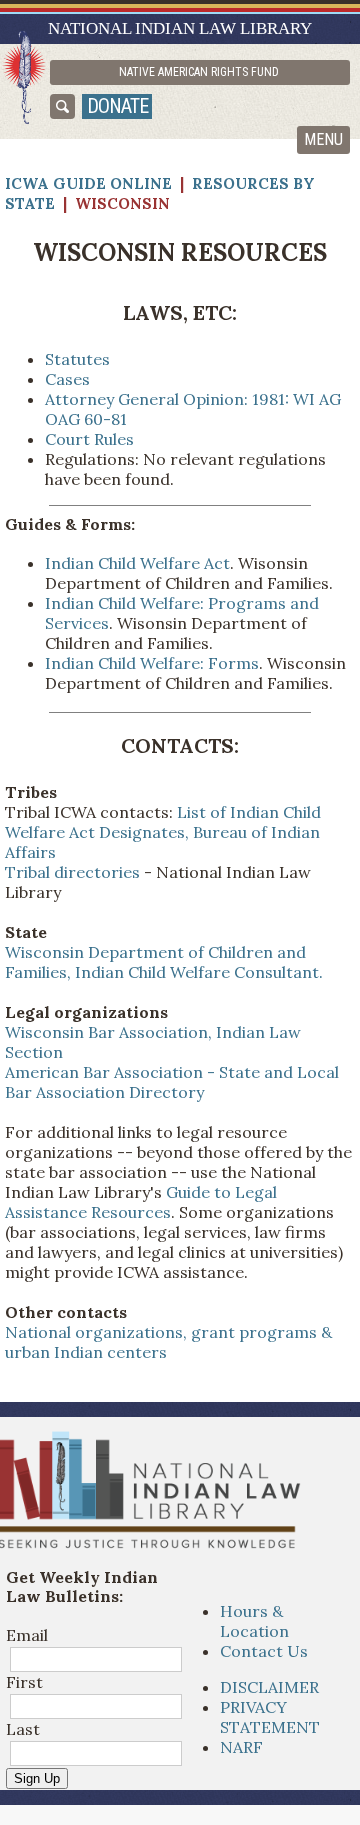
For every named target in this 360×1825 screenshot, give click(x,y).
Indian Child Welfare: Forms (152, 663)
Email (27, 1635)
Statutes (77, 359)
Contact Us (264, 1651)
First (24, 1682)
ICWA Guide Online (88, 183)
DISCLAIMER (269, 1687)
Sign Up (37, 1778)
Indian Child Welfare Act (137, 563)
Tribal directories (72, 872)
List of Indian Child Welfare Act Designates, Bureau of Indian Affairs (163, 832)
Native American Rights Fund (199, 72)
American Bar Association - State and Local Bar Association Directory (172, 1082)
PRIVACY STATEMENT (270, 1717)
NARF (241, 1747)
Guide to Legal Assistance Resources (141, 1202)
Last (23, 1729)
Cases (67, 379)
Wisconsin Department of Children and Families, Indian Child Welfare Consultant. (164, 962)
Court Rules (89, 439)
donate (117, 106)
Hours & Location (254, 1621)
